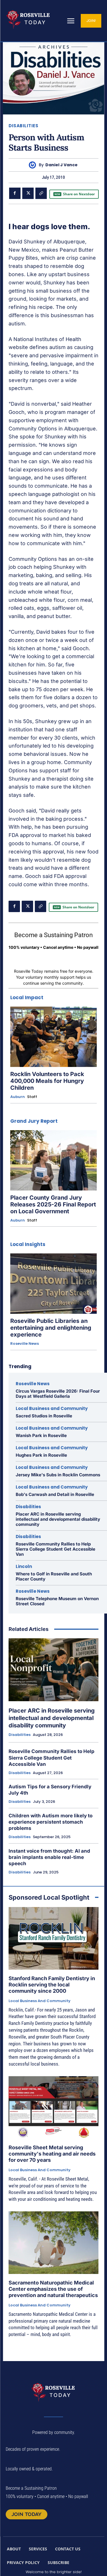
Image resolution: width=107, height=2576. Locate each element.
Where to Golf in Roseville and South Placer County (54, 1576)
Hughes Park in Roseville (41, 1455)
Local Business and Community (52, 1408)
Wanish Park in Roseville (41, 1435)
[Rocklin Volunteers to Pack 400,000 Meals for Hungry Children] (53, 1037)
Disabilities (23, 126)
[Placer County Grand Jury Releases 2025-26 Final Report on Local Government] (53, 1160)
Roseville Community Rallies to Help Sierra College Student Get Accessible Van (55, 1549)
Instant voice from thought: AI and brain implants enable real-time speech (49, 1857)
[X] (28, 193)
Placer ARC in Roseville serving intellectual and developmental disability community (58, 1519)
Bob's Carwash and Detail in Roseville (55, 1494)
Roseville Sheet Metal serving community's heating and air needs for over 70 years (52, 2154)
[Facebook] (15, 193)
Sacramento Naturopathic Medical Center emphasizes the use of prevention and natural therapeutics (53, 2289)
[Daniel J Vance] (34, 165)
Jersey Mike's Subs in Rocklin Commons (58, 1475)
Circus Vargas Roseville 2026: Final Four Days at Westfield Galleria (58, 1394)
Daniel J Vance (61, 165)
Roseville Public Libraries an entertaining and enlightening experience (51, 1328)
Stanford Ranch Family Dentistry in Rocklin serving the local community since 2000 (52, 1984)
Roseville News (25, 1344)
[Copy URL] (41, 193)
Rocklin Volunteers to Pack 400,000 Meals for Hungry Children (47, 1081)
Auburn (18, 1097)
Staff (32, 1097)
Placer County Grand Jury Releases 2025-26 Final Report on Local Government (53, 1204)
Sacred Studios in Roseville (44, 1416)
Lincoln (24, 1566)
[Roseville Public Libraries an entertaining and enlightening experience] (53, 1284)
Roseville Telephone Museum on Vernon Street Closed (57, 1601)
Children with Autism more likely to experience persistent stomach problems (51, 1822)
